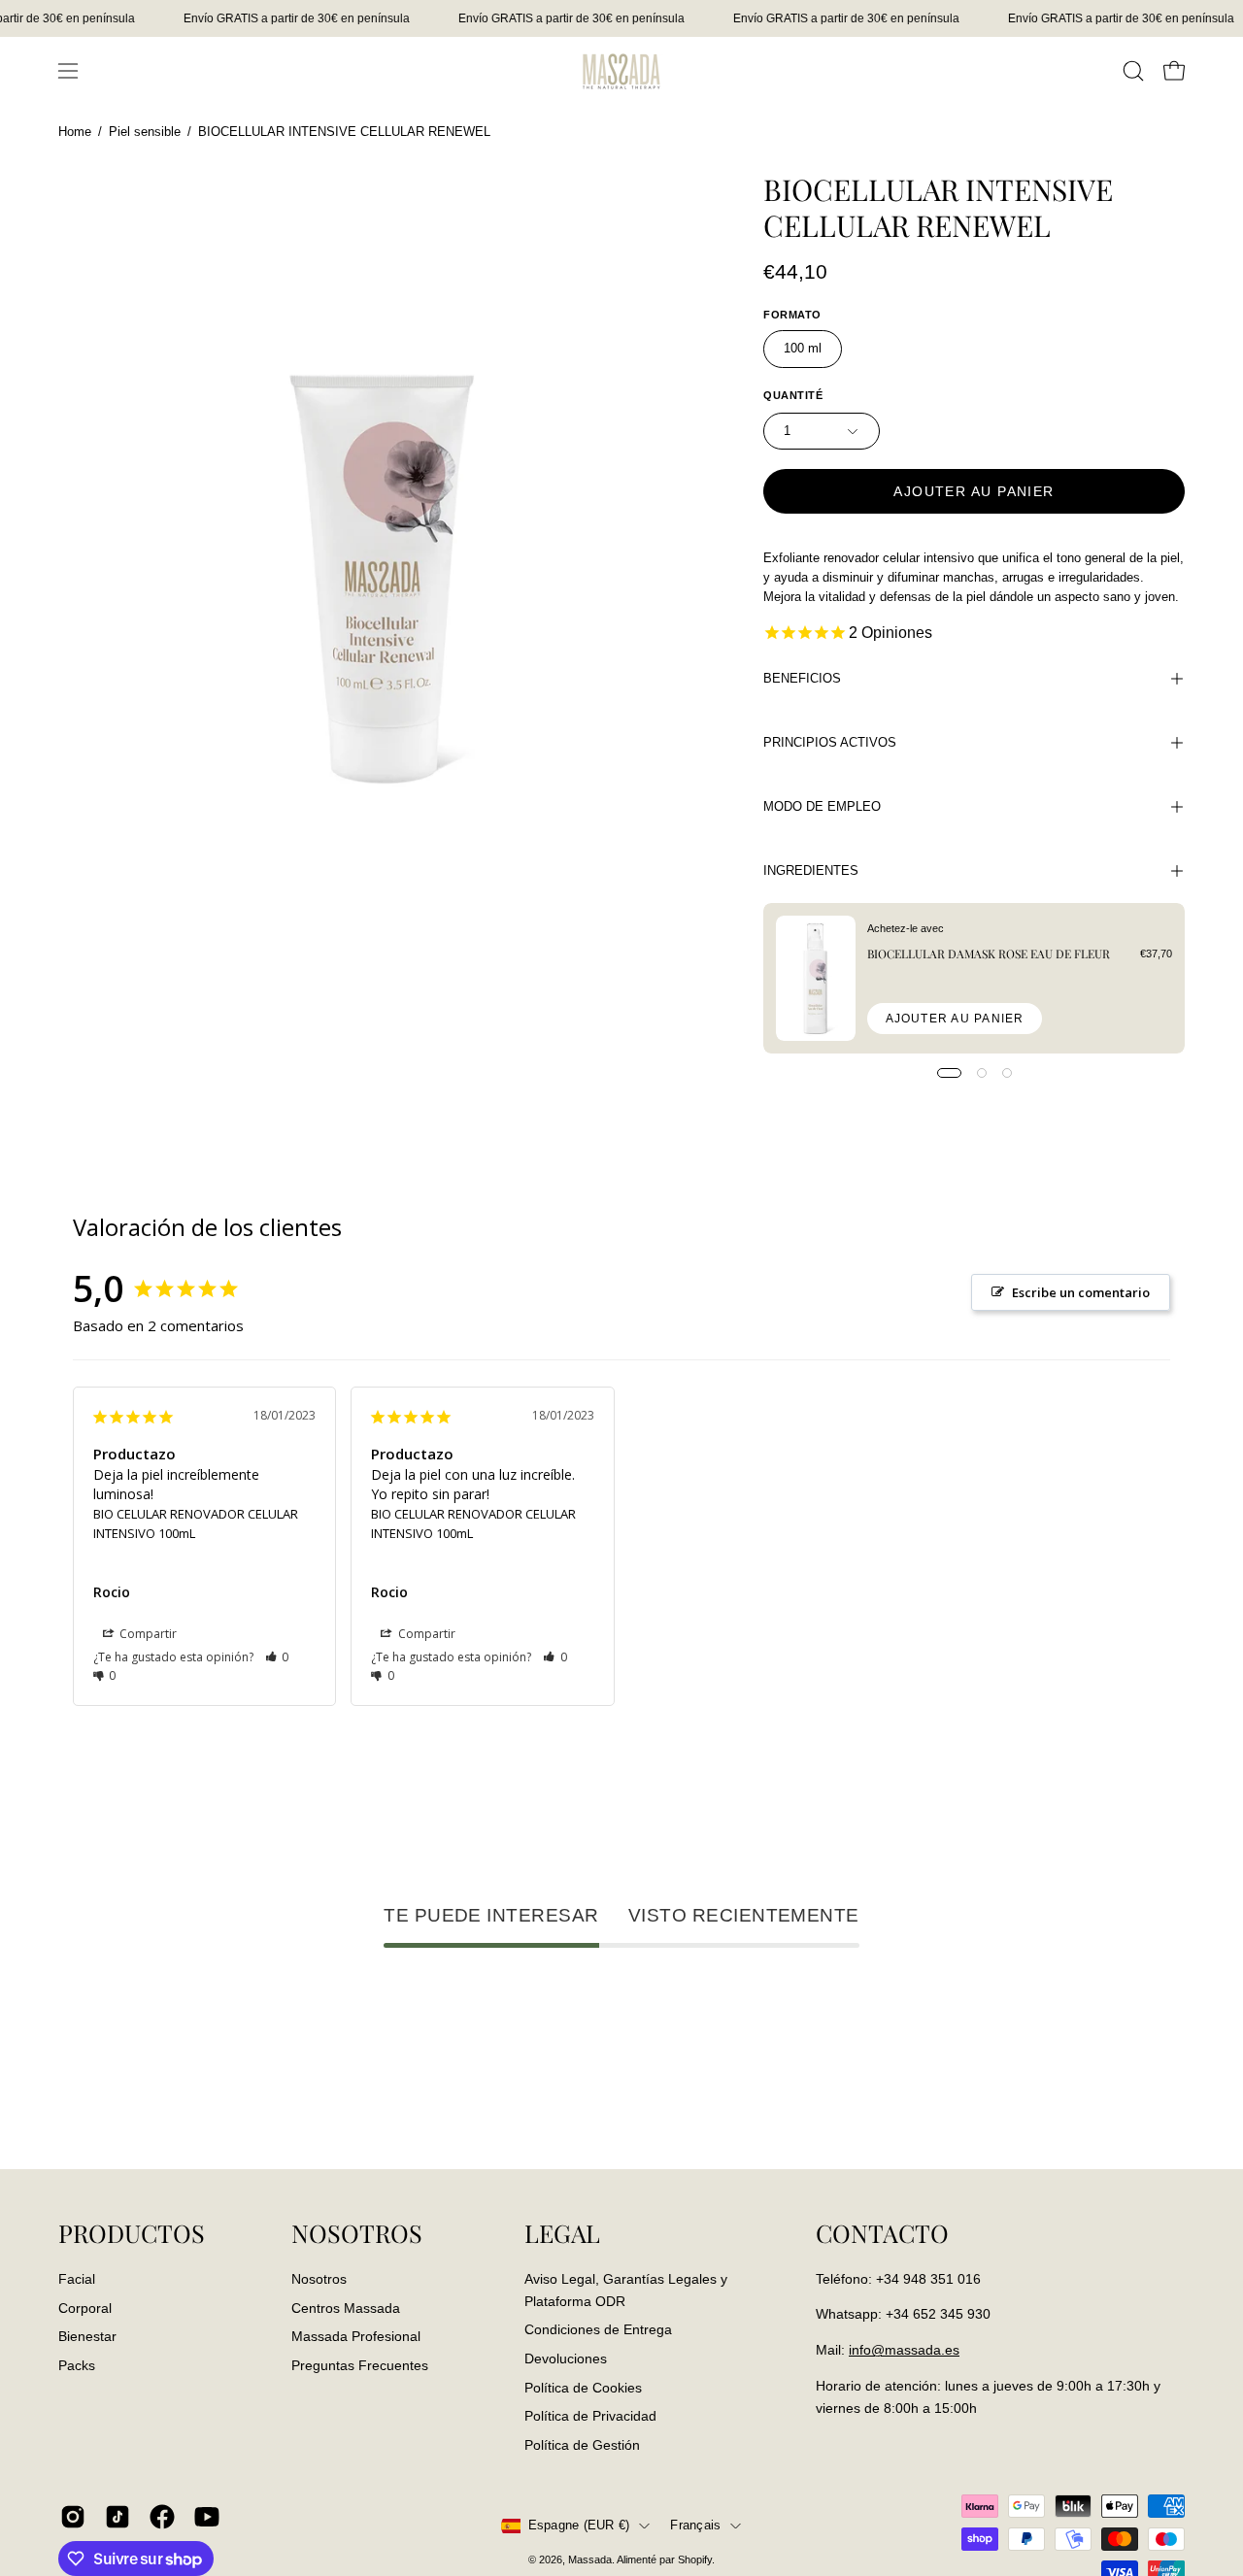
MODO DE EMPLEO (822, 806)
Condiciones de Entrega (598, 2329)
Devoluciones (566, 2358)
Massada (590, 2559)
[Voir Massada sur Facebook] (162, 2517)
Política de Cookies (583, 2387)
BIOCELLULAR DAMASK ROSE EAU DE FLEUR (989, 953)
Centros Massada (346, 2307)
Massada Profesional (356, 2336)
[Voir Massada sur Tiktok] (118, 2517)
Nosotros (319, 2279)
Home (75, 132)
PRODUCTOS (132, 2233)
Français (695, 2526)
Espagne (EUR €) (579, 2526)
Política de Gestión (582, 2444)
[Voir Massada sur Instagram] (73, 2517)
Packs (77, 2365)
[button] (1133, 71)
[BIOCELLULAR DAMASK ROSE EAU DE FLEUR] (816, 978)
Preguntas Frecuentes (360, 2365)
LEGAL (562, 2233)
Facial (77, 2279)
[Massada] (621, 70)
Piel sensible (145, 132)
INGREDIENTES (811, 870)
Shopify (695, 2559)
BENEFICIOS (802, 678)
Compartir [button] (147, 1634)
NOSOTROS (357, 2233)
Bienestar (87, 2336)
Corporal (85, 2307)
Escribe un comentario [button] (1081, 1292)
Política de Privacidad (590, 2416)
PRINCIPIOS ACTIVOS (830, 742)
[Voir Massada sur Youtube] (207, 2517)
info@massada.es (904, 2350)
